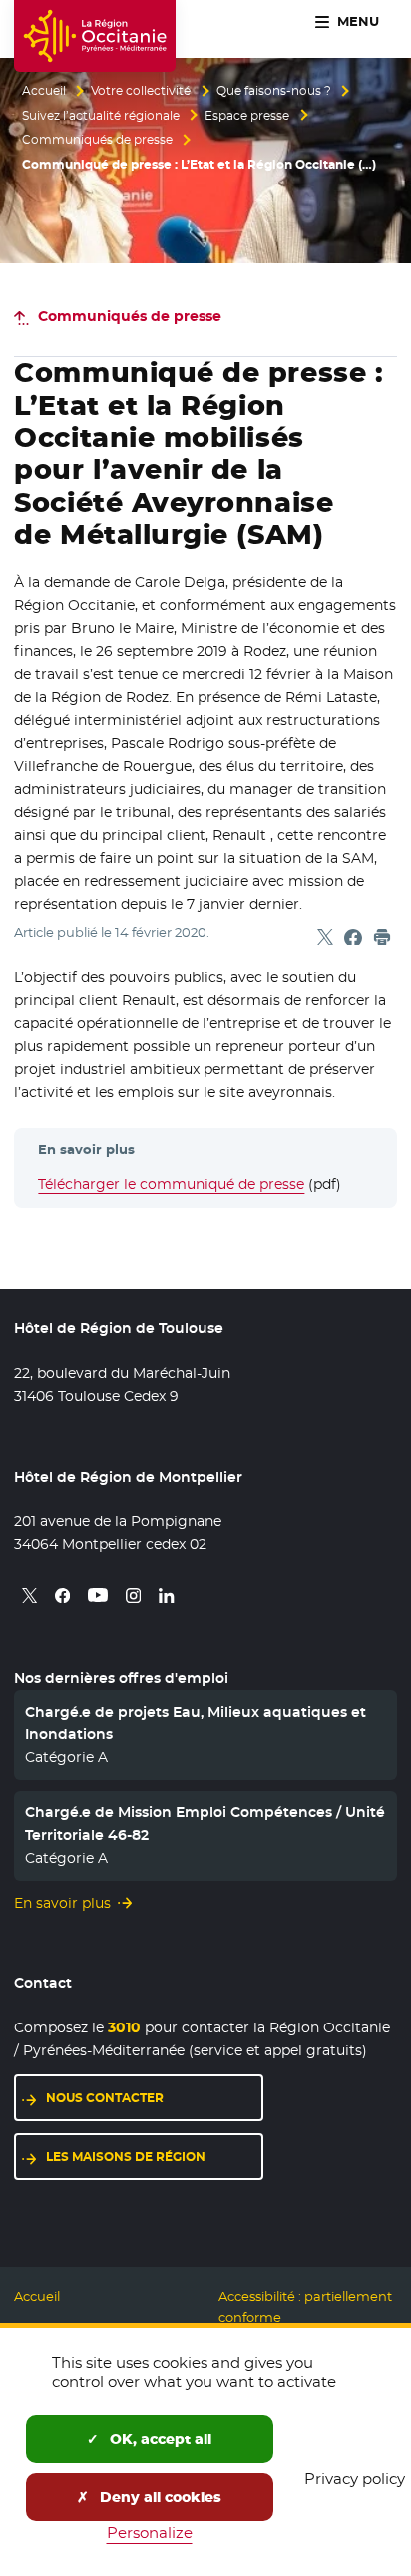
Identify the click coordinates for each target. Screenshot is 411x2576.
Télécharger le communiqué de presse (171, 1184)
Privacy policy (355, 2479)
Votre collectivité (141, 91)
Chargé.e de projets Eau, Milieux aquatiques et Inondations (196, 1723)
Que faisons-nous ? (274, 91)
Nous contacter (105, 2098)
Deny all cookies (159, 2497)
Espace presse (247, 116)
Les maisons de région (126, 2157)
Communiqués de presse (97, 140)
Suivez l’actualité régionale (101, 116)
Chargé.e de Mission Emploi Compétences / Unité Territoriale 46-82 (205, 1823)
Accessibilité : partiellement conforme (305, 2306)
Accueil (44, 91)
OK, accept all (159, 2439)
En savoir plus (62, 1903)
